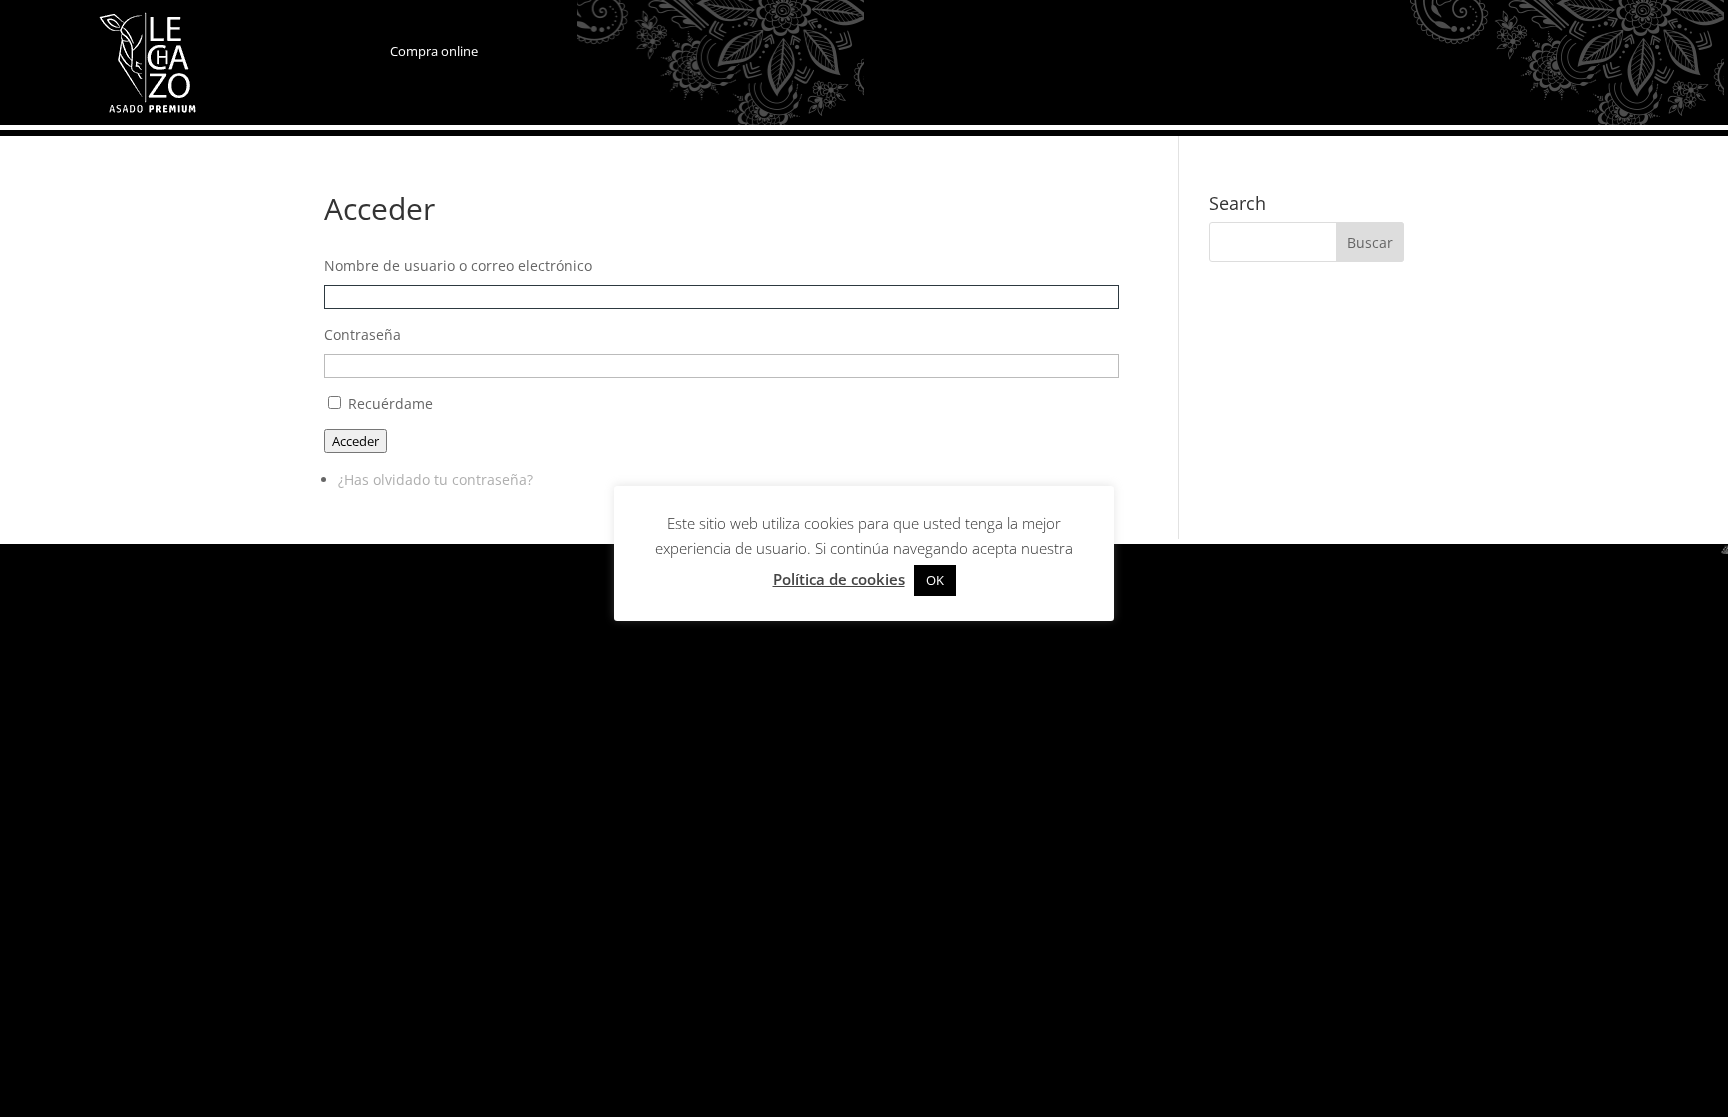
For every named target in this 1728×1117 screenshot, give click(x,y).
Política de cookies (839, 579)
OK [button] (935, 580)
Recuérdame (390, 403)
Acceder (355, 441)
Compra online (434, 51)
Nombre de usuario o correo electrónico (458, 265)
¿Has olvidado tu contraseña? (435, 479)
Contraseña (362, 334)
